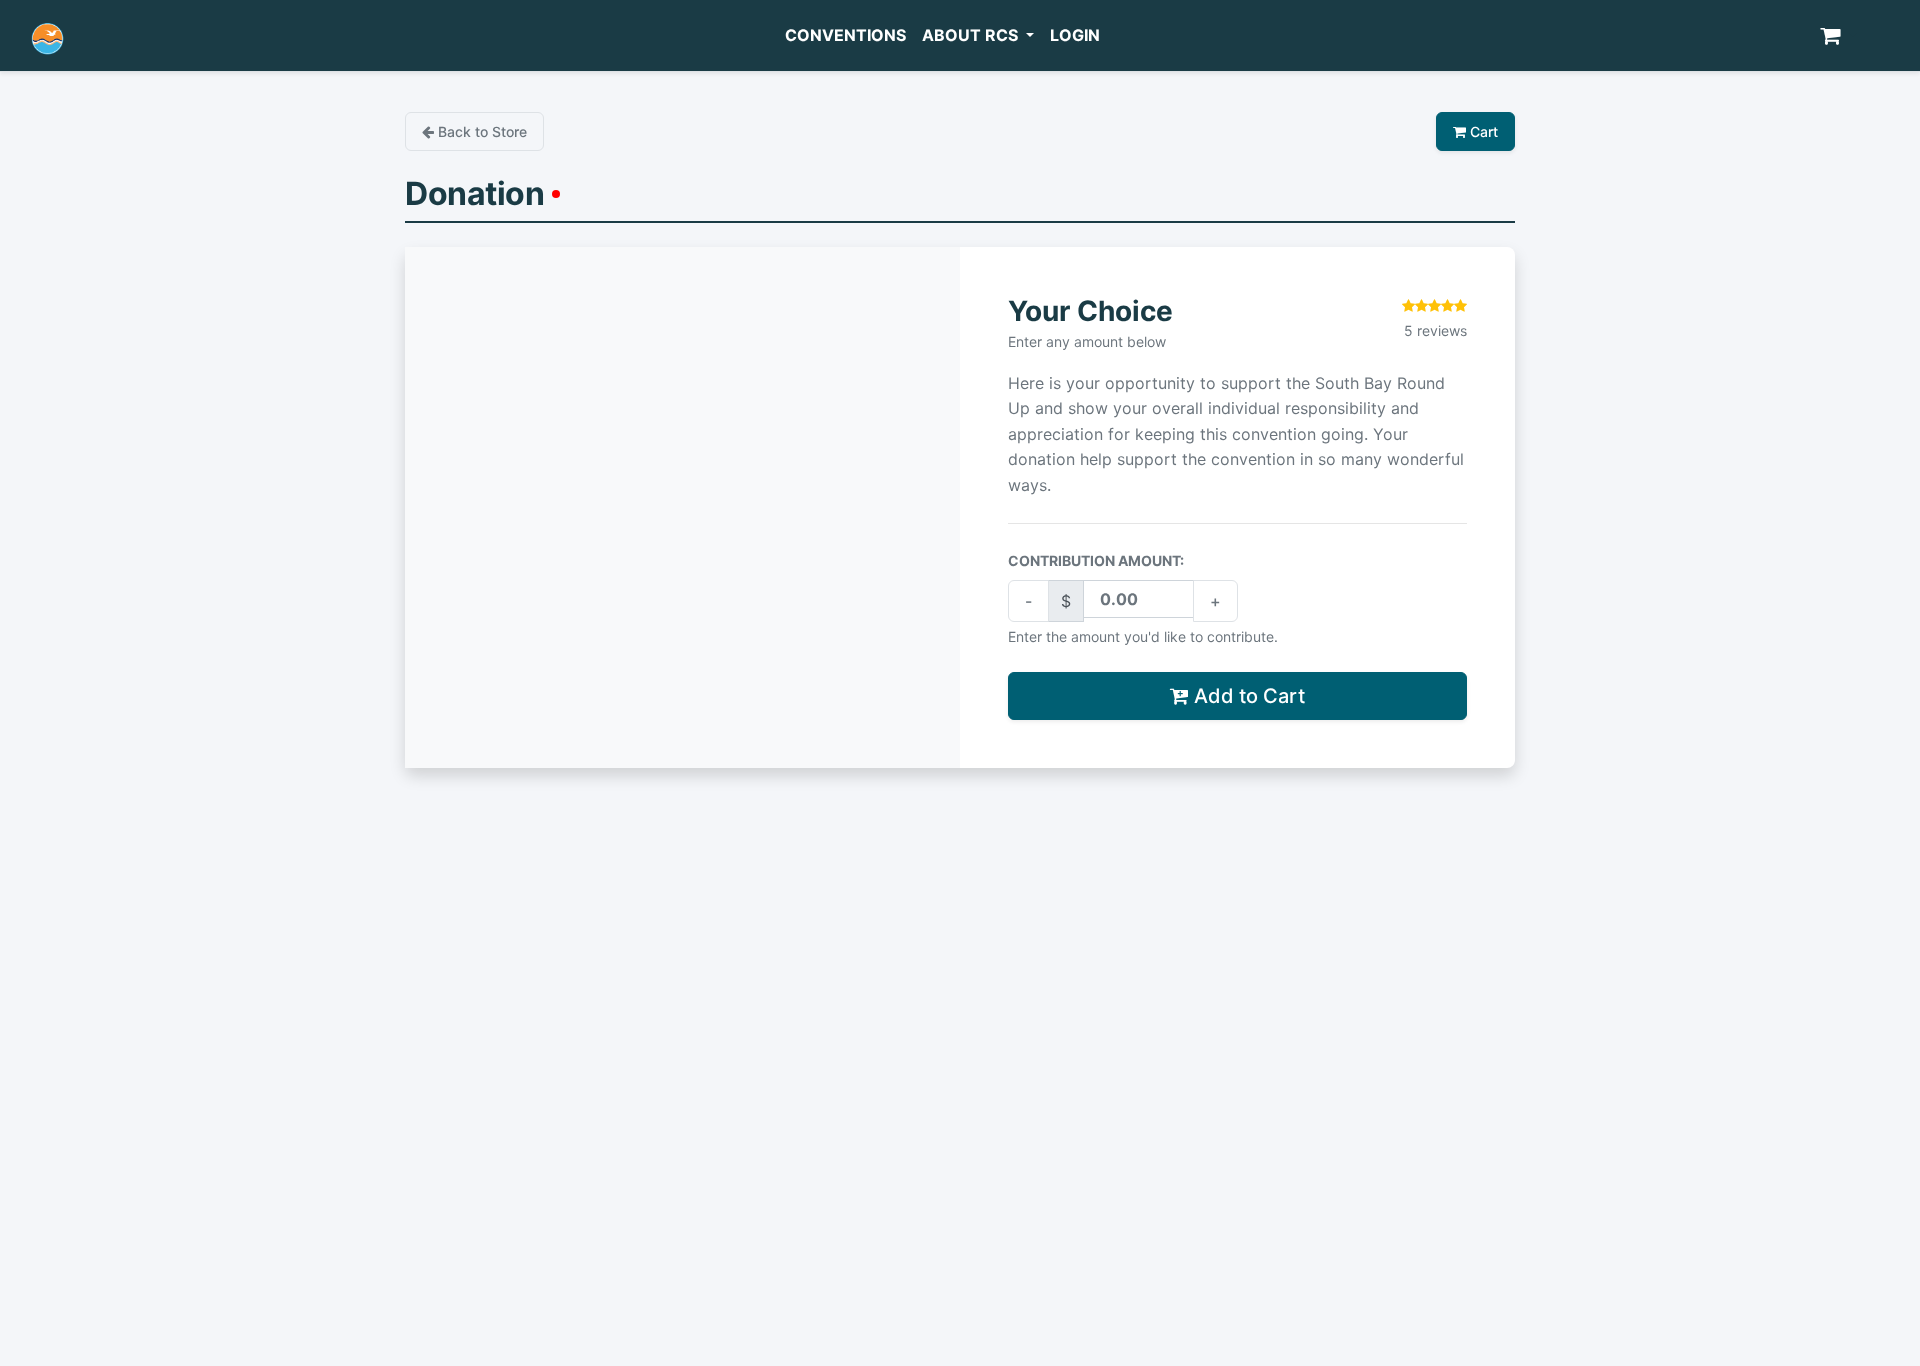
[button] (1838, 36)
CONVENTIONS (845, 35)
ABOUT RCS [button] (972, 35)
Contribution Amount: (1096, 560)
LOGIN (1075, 35)
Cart (1482, 131)
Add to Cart (1247, 696)
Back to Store (480, 131)
